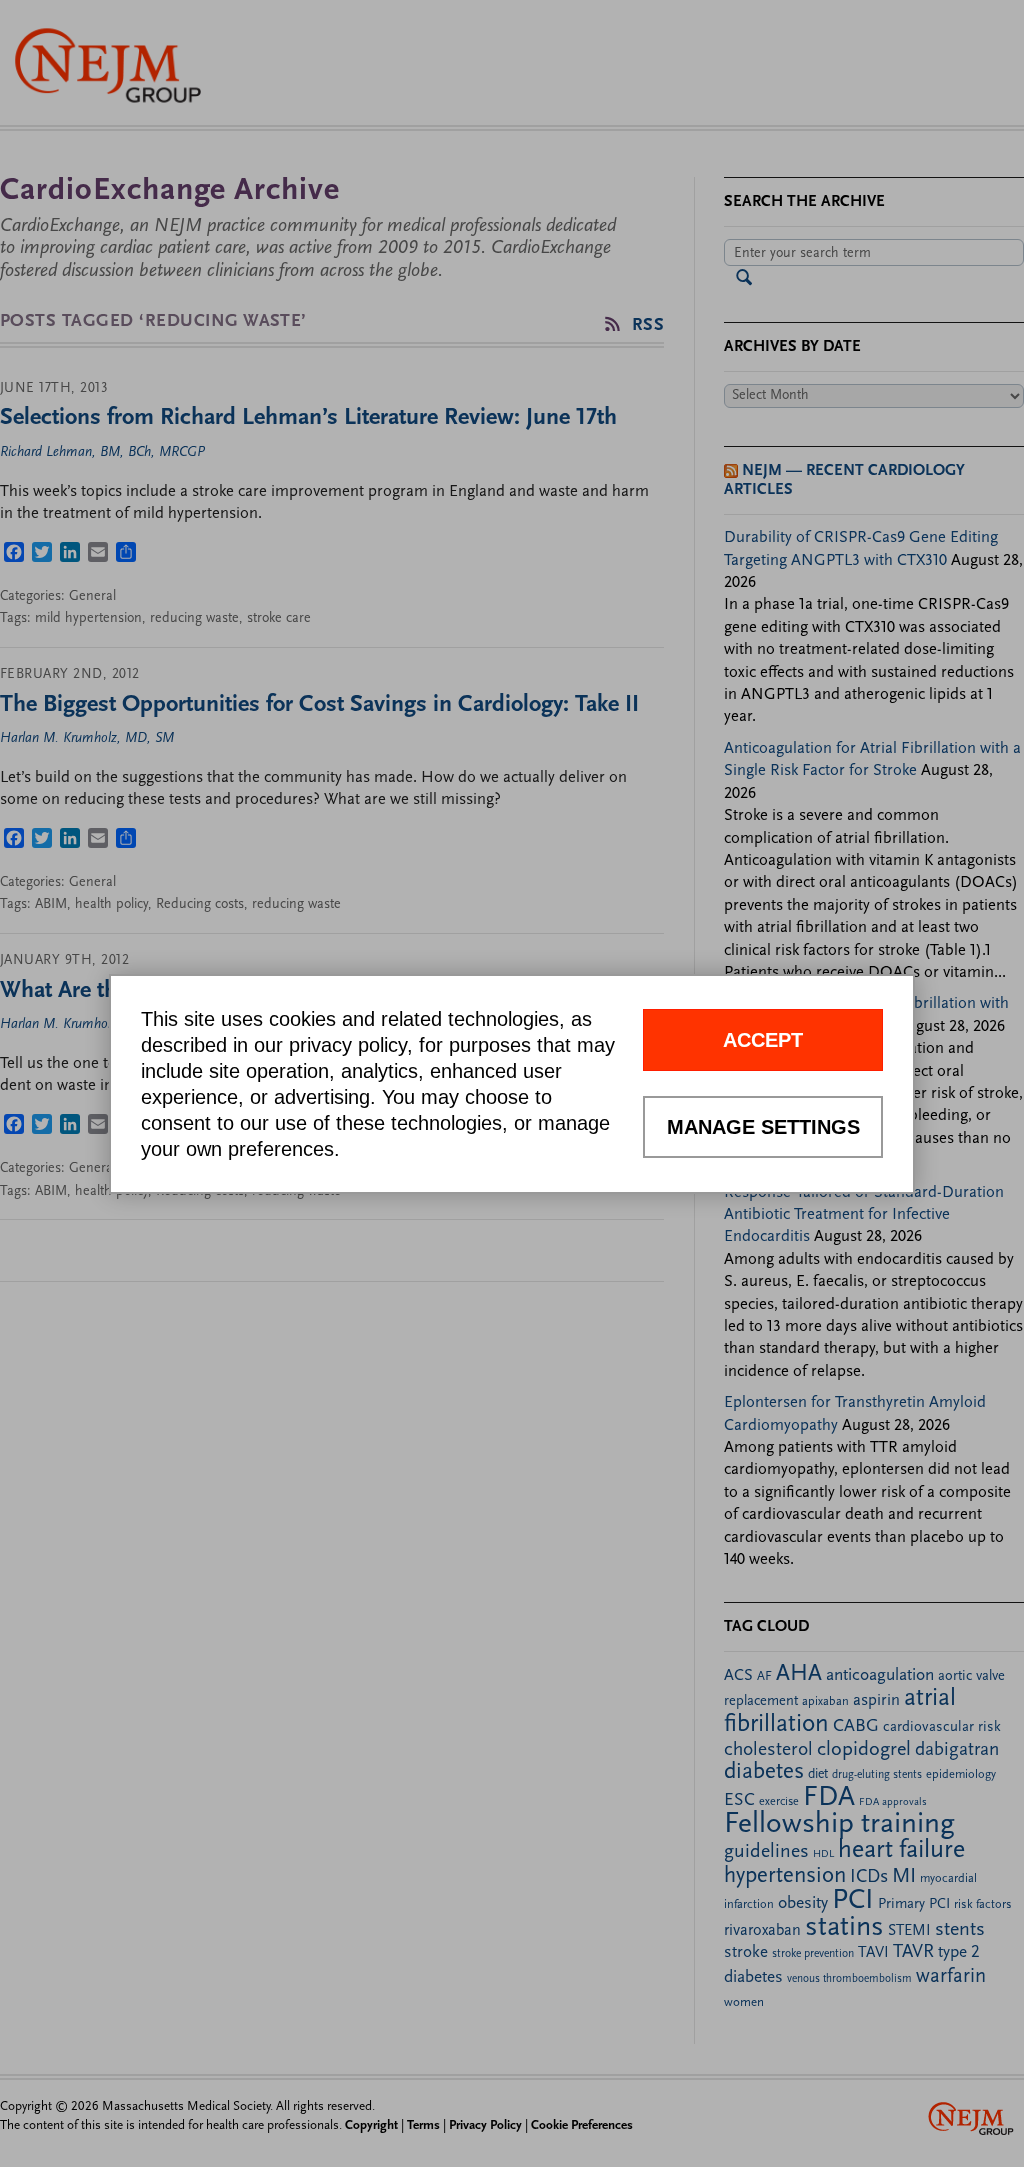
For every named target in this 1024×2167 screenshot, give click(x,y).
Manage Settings (763, 1127)
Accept (763, 1040)
